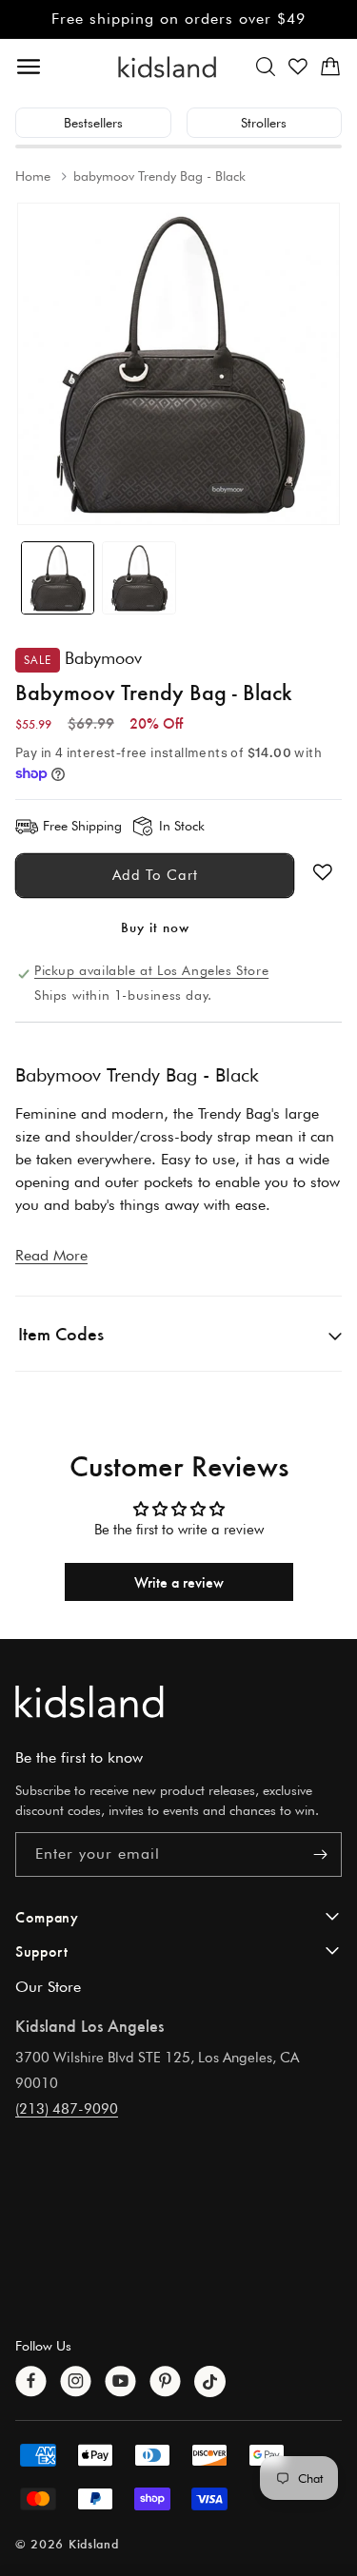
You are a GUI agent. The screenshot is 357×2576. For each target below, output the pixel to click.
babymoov (103, 658)
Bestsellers (93, 123)
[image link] (178, 1701)
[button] (266, 67)
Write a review (179, 1581)
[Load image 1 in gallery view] (58, 578)
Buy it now (155, 927)
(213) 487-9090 (67, 2109)
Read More (51, 1255)
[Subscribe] (320, 1854)
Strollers (264, 123)
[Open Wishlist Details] (298, 67)
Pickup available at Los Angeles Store (151, 970)
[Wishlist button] (323, 872)
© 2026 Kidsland (67, 2543)
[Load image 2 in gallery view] (139, 578)
